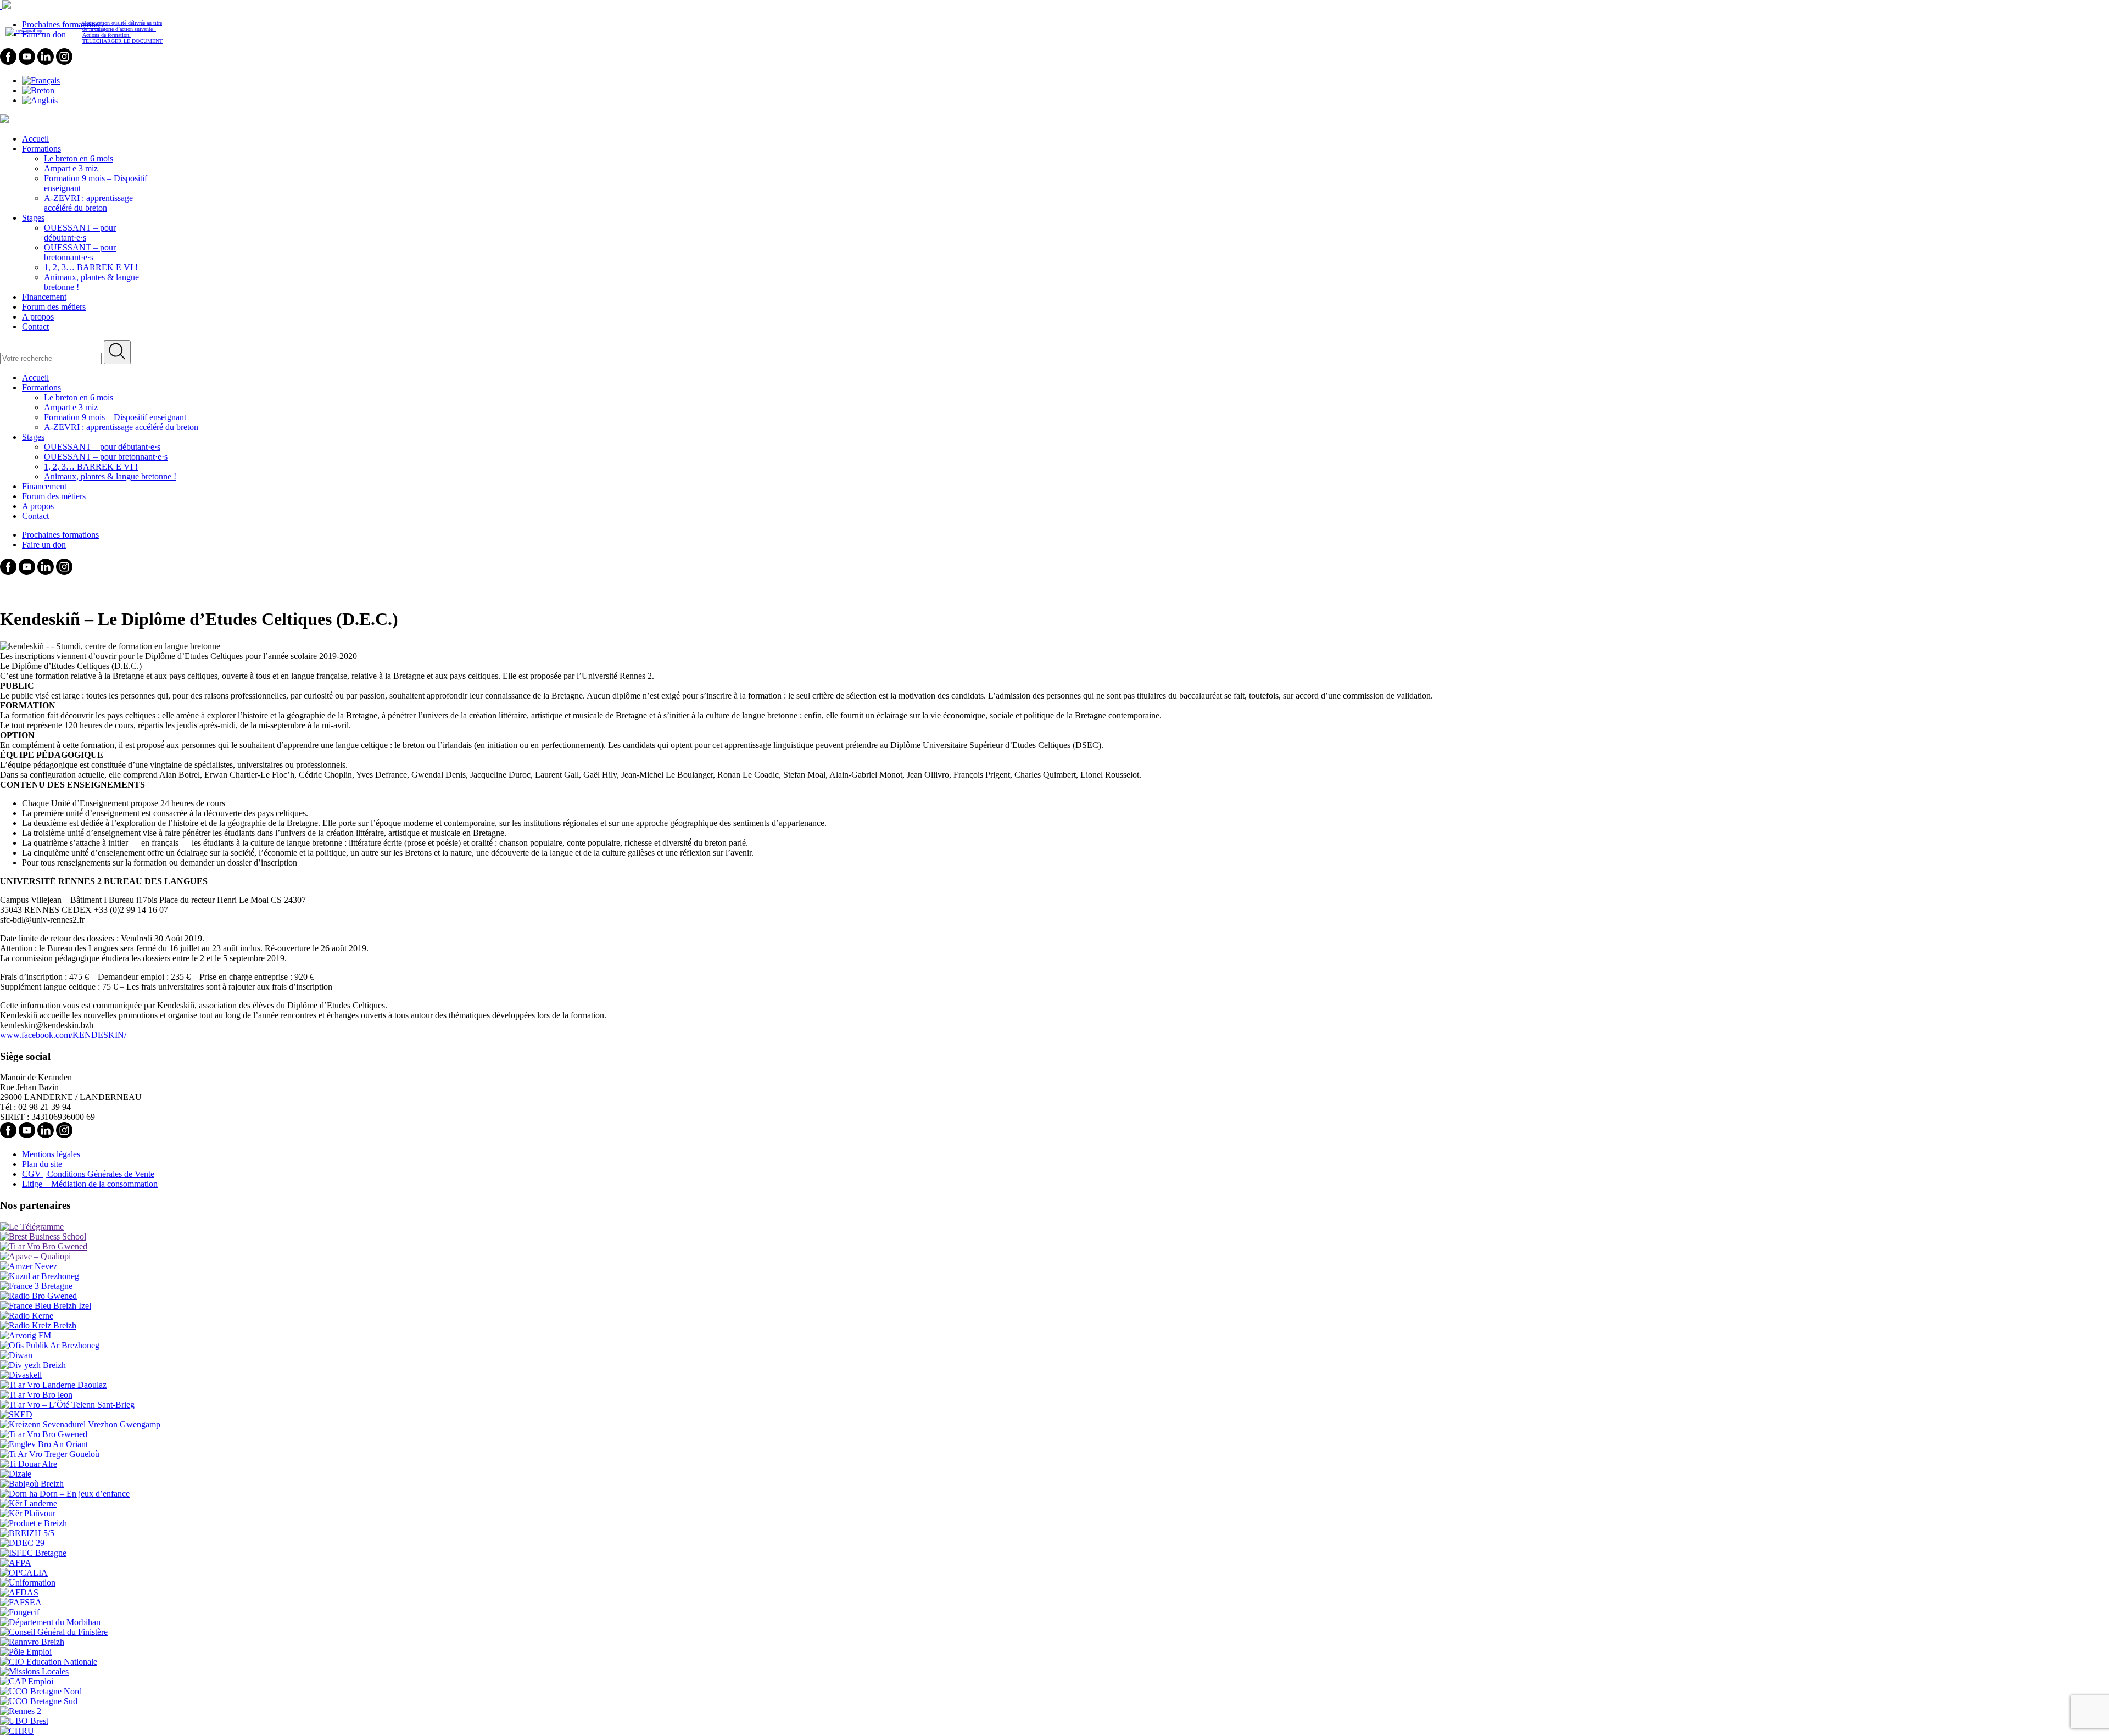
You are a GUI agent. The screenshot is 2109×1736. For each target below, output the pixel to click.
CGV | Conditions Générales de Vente (88, 1174)
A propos (38, 317)
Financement (44, 297)
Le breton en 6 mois (79, 158)
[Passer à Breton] (38, 90)
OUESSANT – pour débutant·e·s (80, 233)
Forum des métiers (54, 307)
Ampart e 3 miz (71, 168)
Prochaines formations (60, 535)
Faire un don (44, 545)
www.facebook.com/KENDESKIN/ (63, 1035)
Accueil (35, 139)
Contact (35, 326)
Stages (33, 218)
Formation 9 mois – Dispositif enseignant (115, 417)
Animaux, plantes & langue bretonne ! (110, 476)
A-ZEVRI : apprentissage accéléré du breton (88, 203)
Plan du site (42, 1164)
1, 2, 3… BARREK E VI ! (91, 267)
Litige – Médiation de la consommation (90, 1184)
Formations (41, 149)
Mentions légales (51, 1154)
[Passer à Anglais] (40, 100)
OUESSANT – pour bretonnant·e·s (80, 252)
